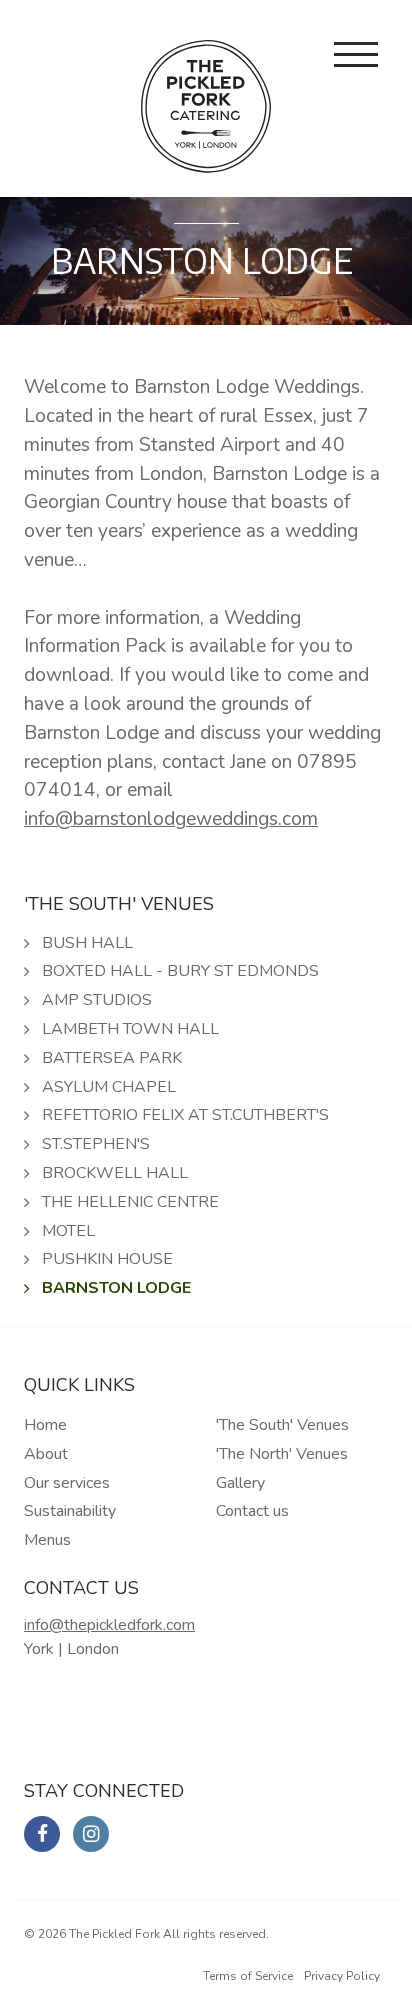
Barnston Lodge (116, 1288)
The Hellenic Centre (130, 1202)
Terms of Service (248, 1976)
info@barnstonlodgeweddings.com (171, 819)
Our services (67, 1483)
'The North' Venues (282, 1454)
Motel (68, 1231)
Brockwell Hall (115, 1173)
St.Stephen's (96, 1144)
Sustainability (70, 1511)
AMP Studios (97, 1000)
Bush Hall (87, 943)
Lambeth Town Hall (130, 1029)
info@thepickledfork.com (109, 1625)
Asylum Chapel (109, 1087)
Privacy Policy (342, 1976)
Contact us (252, 1511)
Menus (47, 1540)
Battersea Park (112, 1058)
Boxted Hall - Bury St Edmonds (180, 971)
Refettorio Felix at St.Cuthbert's (185, 1115)
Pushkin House (107, 1259)
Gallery (240, 1483)
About (46, 1454)
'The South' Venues (282, 1425)
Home (45, 1425)
